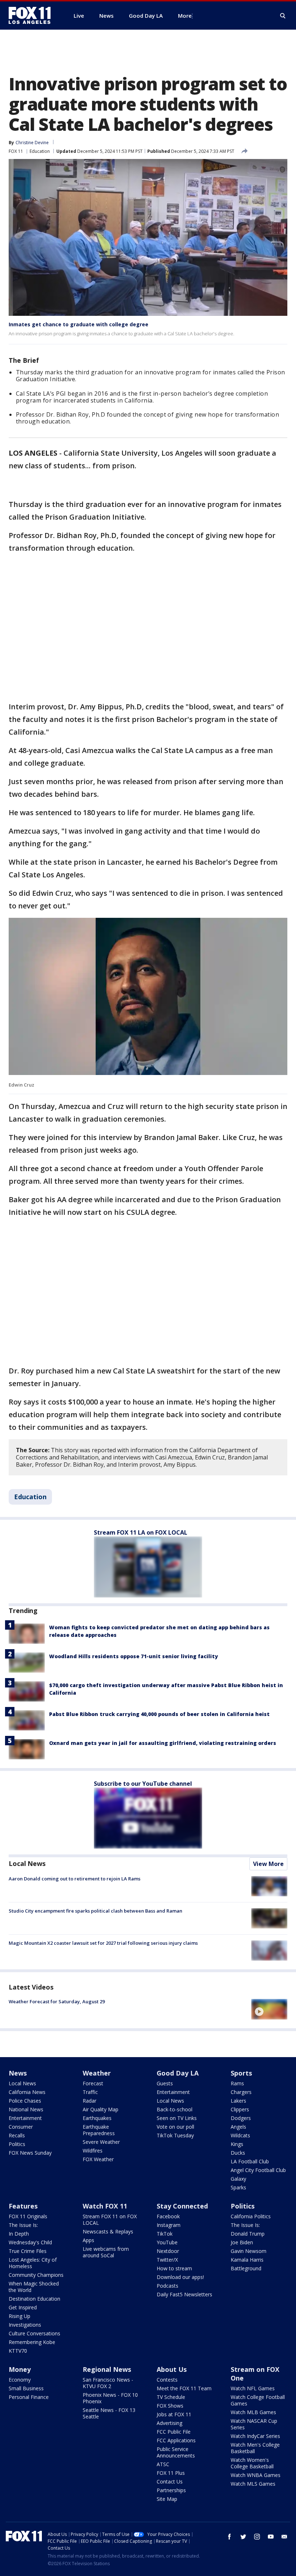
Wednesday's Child (30, 2242)
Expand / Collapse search (283, 16)
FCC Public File (174, 2432)
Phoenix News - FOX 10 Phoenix (110, 2398)
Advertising (169, 2423)
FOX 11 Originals (28, 2216)
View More (268, 1864)
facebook (230, 2537)
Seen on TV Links (177, 2118)
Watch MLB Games (253, 2412)
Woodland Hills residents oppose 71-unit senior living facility (134, 1656)
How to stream (174, 2268)
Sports (241, 2073)
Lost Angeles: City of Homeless (33, 2263)
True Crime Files (28, 2251)
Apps (88, 2240)
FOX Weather (98, 2159)
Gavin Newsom (249, 2251)
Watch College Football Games (258, 2400)
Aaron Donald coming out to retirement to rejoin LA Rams (75, 1879)
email (284, 2537)
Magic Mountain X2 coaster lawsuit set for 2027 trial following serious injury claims (103, 1943)
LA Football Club (250, 2161)
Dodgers (241, 2118)
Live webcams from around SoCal (106, 2252)
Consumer (21, 2127)
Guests (165, 2083)
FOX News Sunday (30, 2153)
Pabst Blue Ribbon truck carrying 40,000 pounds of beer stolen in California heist (159, 1714)
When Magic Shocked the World (34, 2287)
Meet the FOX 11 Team (184, 2388)
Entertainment (25, 2118)
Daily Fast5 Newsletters (184, 2294)
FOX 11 (16, 151)
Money (20, 2369)
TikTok (165, 2234)
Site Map (167, 2499)
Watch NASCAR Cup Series (254, 2424)
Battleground (246, 2268)
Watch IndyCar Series (255, 2436)
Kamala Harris (247, 2260)
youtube (271, 2537)
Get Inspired (23, 2307)
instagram (257, 2537)
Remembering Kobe (32, 2342)
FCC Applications (176, 2440)
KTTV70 (18, 2351)
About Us (172, 2369)
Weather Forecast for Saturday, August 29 (57, 2001)
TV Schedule (171, 2397)
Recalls (17, 2135)
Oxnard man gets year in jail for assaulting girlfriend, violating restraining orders (163, 1743)
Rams (237, 2083)
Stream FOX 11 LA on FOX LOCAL (141, 1532)
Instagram (169, 2225)
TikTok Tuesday (175, 2135)
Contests (167, 2380)
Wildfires (93, 2151)
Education (40, 151)
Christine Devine (32, 143)
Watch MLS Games (253, 2484)
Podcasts (167, 2286)
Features (23, 2206)
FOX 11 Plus (171, 2473)
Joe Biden (242, 2242)
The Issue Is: (23, 2225)
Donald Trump (248, 2234)
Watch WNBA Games (256, 2475)
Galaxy (238, 2179)
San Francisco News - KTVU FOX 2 (108, 2383)
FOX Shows (170, 2406)
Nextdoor (168, 2251)
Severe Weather (101, 2142)
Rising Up (19, 2316)
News (18, 2073)
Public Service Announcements (176, 2452)
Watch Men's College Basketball (255, 2448)
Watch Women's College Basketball (252, 2463)
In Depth (19, 2234)
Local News (27, 1863)
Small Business (26, 2388)
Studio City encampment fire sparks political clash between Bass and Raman (95, 1911)
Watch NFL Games (253, 2388)
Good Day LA (178, 2073)
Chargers (241, 2092)
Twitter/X (167, 2260)
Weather (97, 2073)
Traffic (90, 2092)
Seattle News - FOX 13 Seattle (109, 2413)
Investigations (25, 2325)
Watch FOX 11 (105, 2206)
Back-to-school (175, 2109)
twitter (243, 2537)
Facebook (168, 2216)
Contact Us (170, 2482)
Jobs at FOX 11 (174, 2414)
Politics (17, 2144)
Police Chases (25, 2101)
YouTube (167, 2242)
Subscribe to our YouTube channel (143, 1784)
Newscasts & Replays (108, 2231)
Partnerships (171, 2490)
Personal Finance (29, 2397)
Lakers (238, 2101)
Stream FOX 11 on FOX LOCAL (110, 2220)
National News (26, 2109)
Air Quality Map (101, 2109)
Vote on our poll (175, 2127)
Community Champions (36, 2275)
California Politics (251, 2216)
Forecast (93, 2083)
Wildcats (240, 2135)
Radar (90, 2101)
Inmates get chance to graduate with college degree (79, 324)
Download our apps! (180, 2277)
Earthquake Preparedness (99, 2130)
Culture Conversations (34, 2333)
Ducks (238, 2153)
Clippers (240, 2109)
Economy (20, 2380)
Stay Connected (182, 2206)
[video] (269, 2009)
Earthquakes (97, 2118)
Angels (238, 2127)
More (185, 16)
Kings (237, 2144)
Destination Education (34, 2299)
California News (27, 2092)
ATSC (163, 2464)
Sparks (238, 2187)
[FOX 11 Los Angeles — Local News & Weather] (32, 16)
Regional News (107, 2369)
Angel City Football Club (258, 2170)
